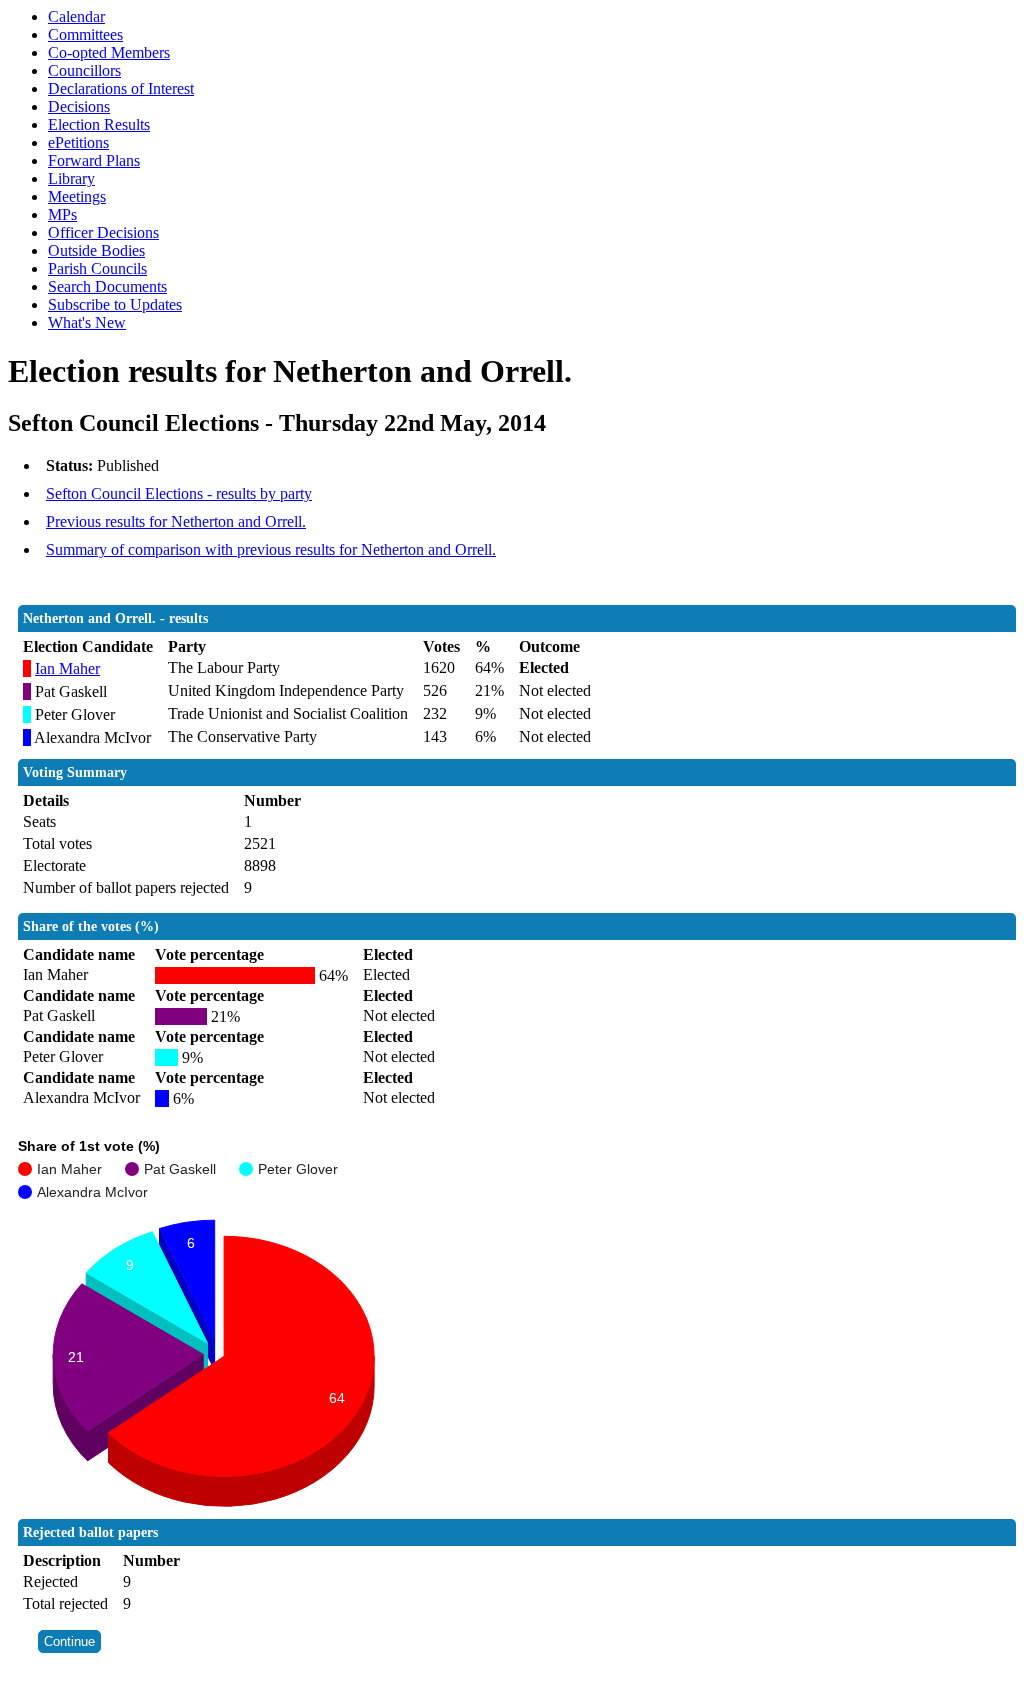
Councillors (84, 70)
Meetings (77, 196)
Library (71, 178)
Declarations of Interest (121, 88)
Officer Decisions (103, 232)
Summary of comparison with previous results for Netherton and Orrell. (271, 549)
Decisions (79, 106)
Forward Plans (94, 160)
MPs (62, 214)
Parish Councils (97, 268)
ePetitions (78, 142)
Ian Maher (67, 668)
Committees (85, 34)
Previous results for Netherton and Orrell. (176, 521)
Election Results (99, 124)
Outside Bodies (96, 250)
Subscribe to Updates (115, 304)
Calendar (76, 16)
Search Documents (107, 286)
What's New (87, 322)
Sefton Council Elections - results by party (179, 493)
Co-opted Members (109, 52)
